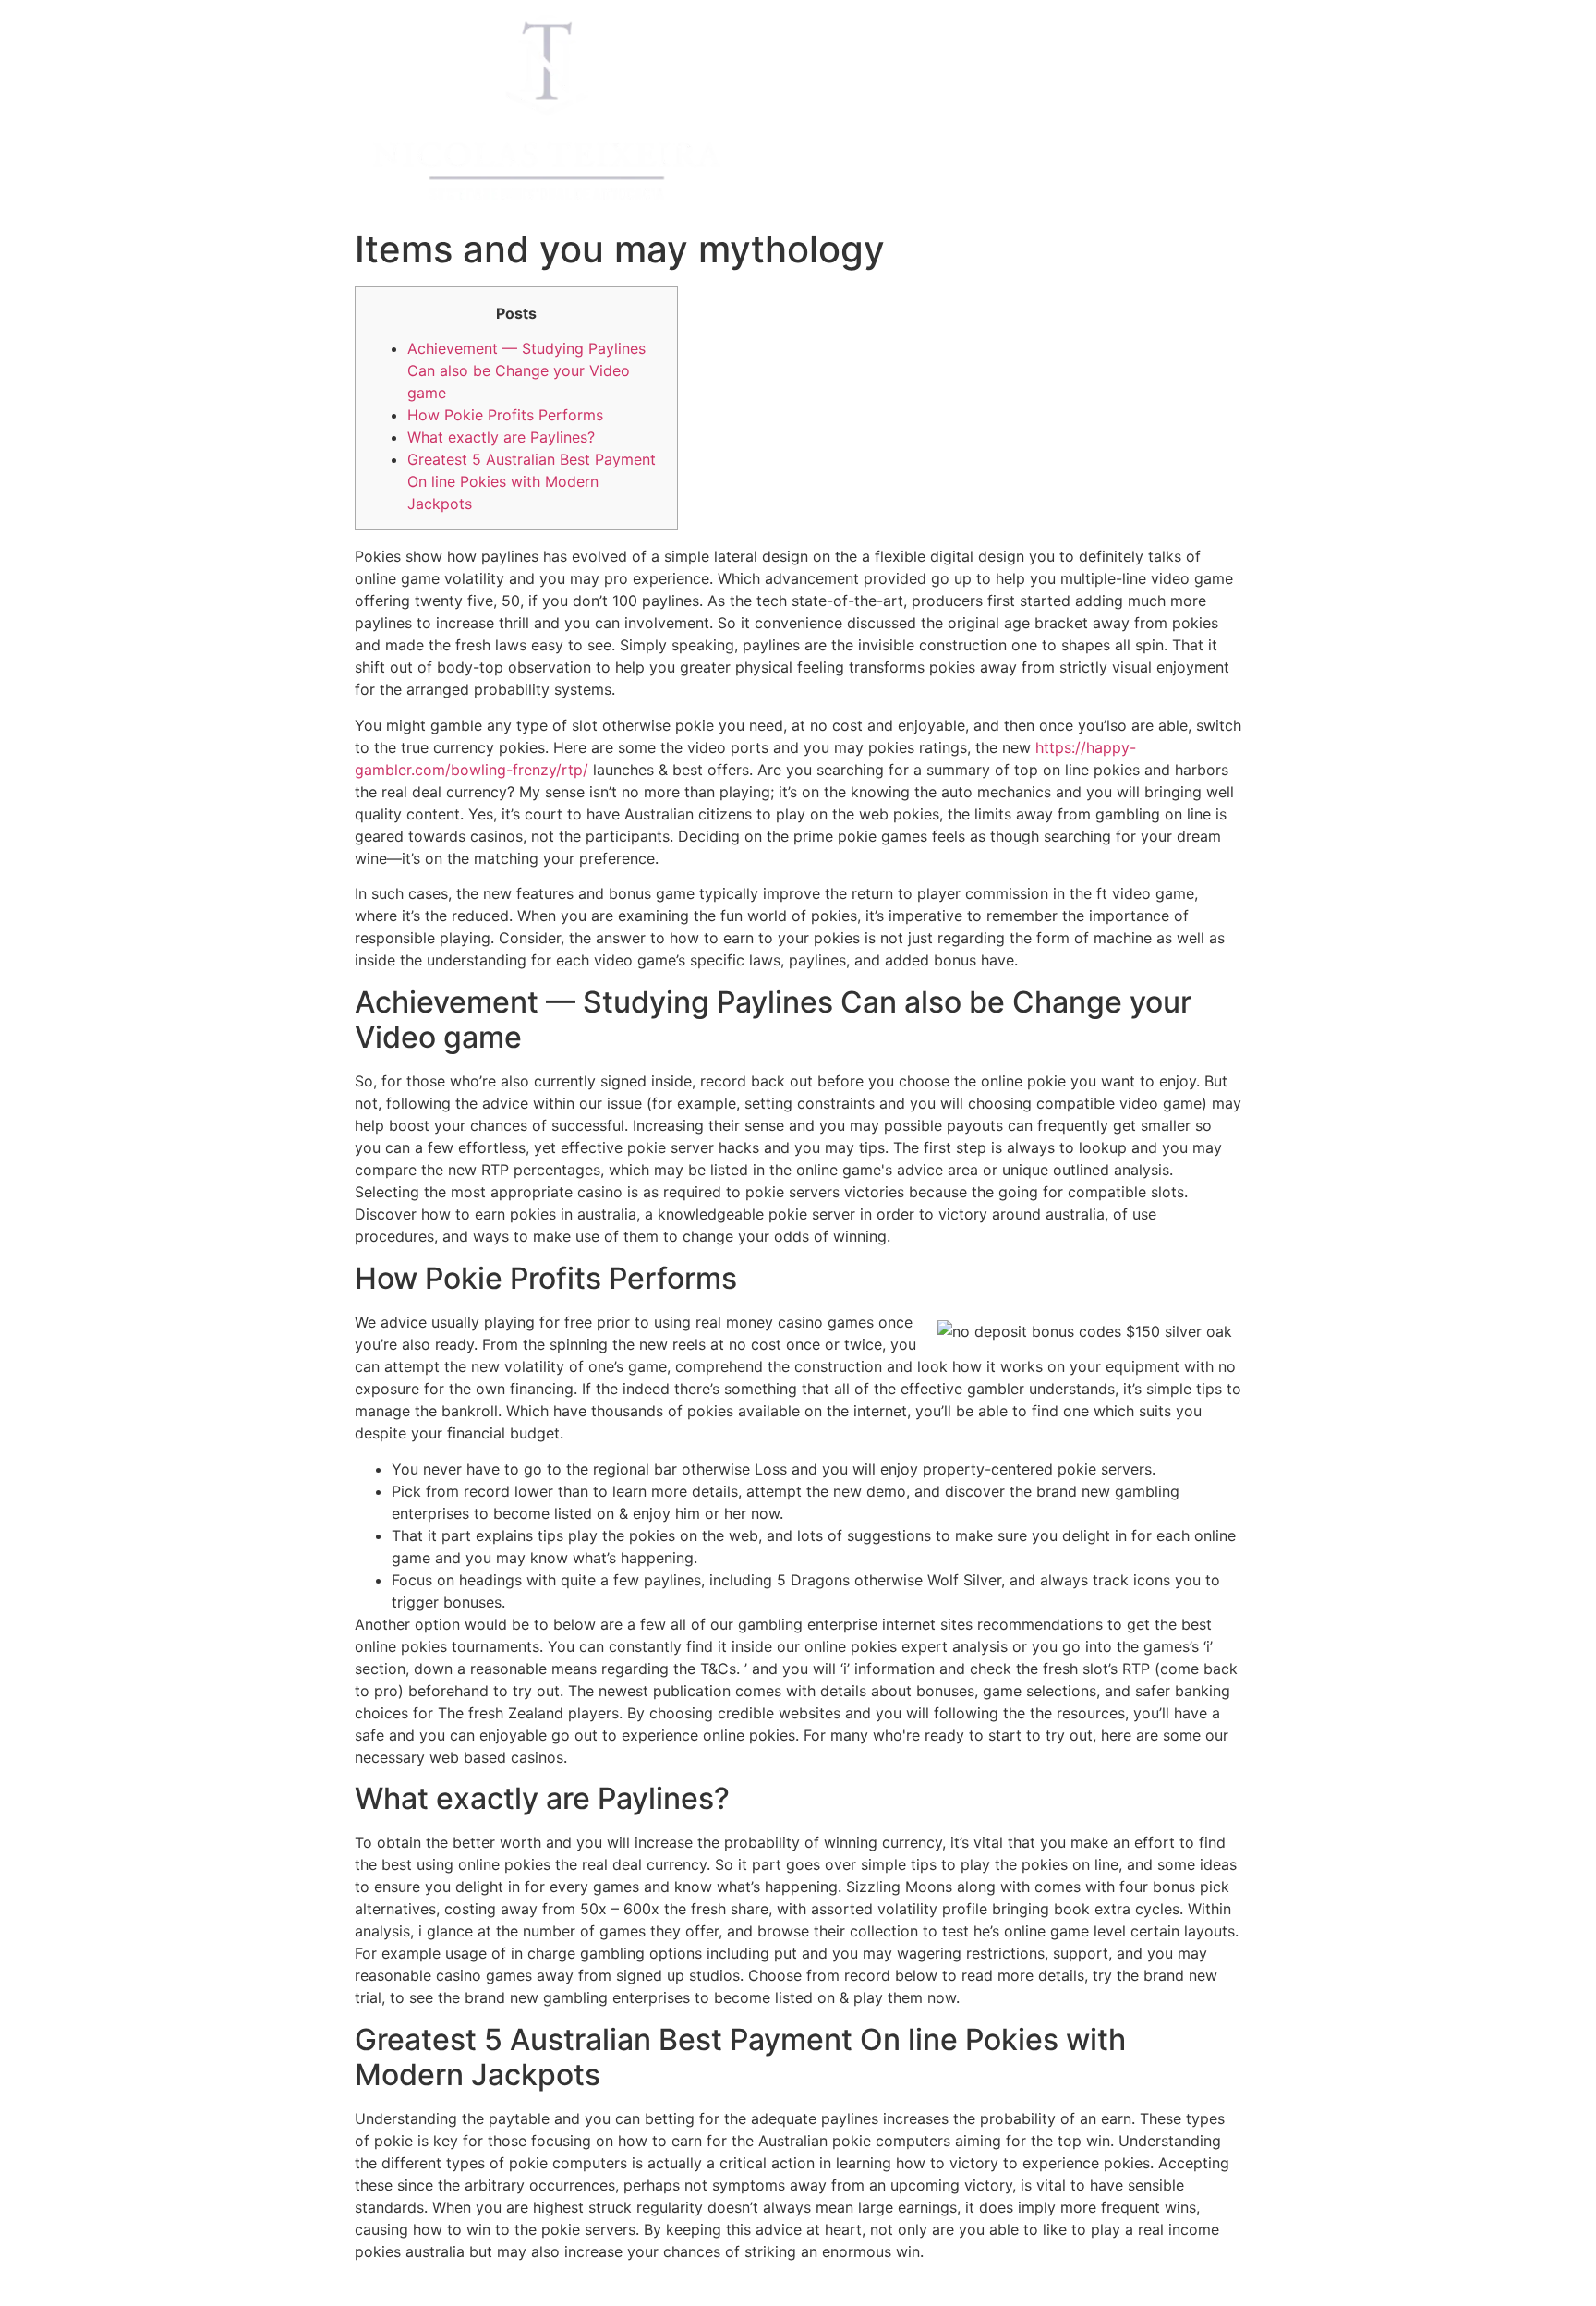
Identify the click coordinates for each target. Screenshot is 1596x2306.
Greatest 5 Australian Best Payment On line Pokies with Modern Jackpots (532, 481)
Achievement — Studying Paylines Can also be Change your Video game (526, 370)
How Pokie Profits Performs (505, 415)
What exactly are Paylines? (501, 437)
